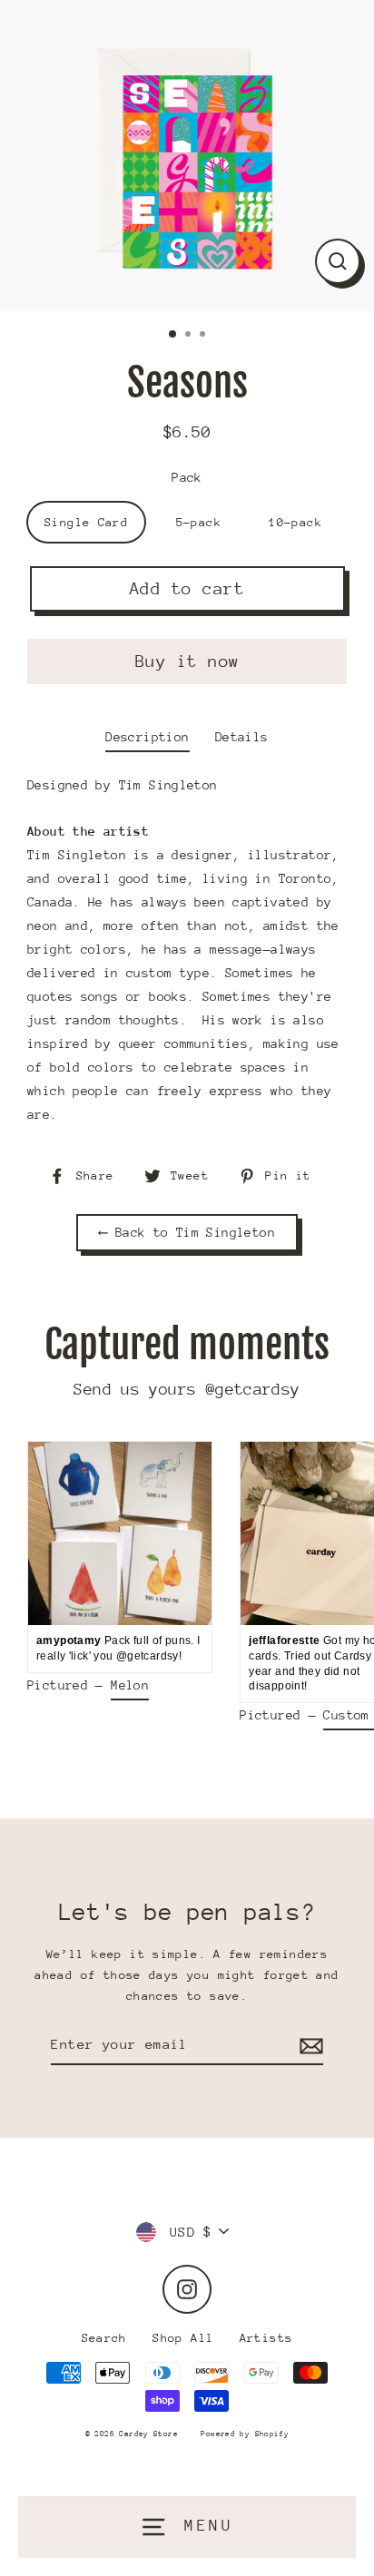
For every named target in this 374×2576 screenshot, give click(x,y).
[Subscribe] (309, 2045)
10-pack (295, 522)
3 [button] (204, 336)
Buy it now (187, 661)
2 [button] (190, 336)
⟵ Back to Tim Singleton (187, 1232)
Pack (187, 477)
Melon (130, 1685)
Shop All (183, 2338)
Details (242, 737)
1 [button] (173, 335)
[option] (187, 156)
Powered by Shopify (245, 2434)
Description (147, 737)
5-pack (199, 522)
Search (104, 2338)
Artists (266, 2338)
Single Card (86, 522)
